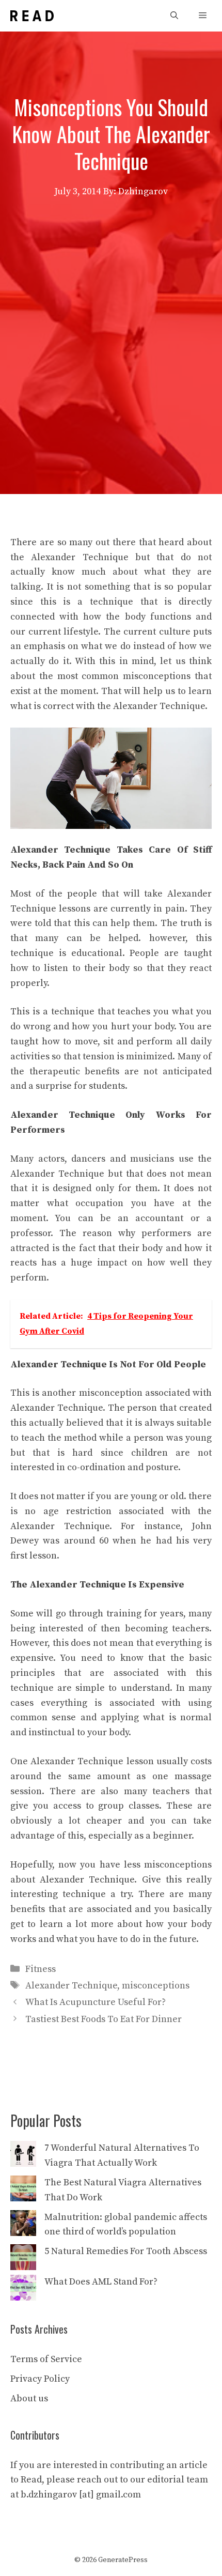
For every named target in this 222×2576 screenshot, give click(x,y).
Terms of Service (46, 2359)
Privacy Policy (40, 2379)
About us (29, 2398)
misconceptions (156, 1986)
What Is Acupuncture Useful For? (96, 2002)
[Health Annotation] (32, 16)
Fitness (41, 1969)
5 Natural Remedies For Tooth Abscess (126, 2251)
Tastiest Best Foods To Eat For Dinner (104, 2019)
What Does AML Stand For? (101, 2282)
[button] (174, 16)
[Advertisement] (111, 316)
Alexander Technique (71, 1986)
